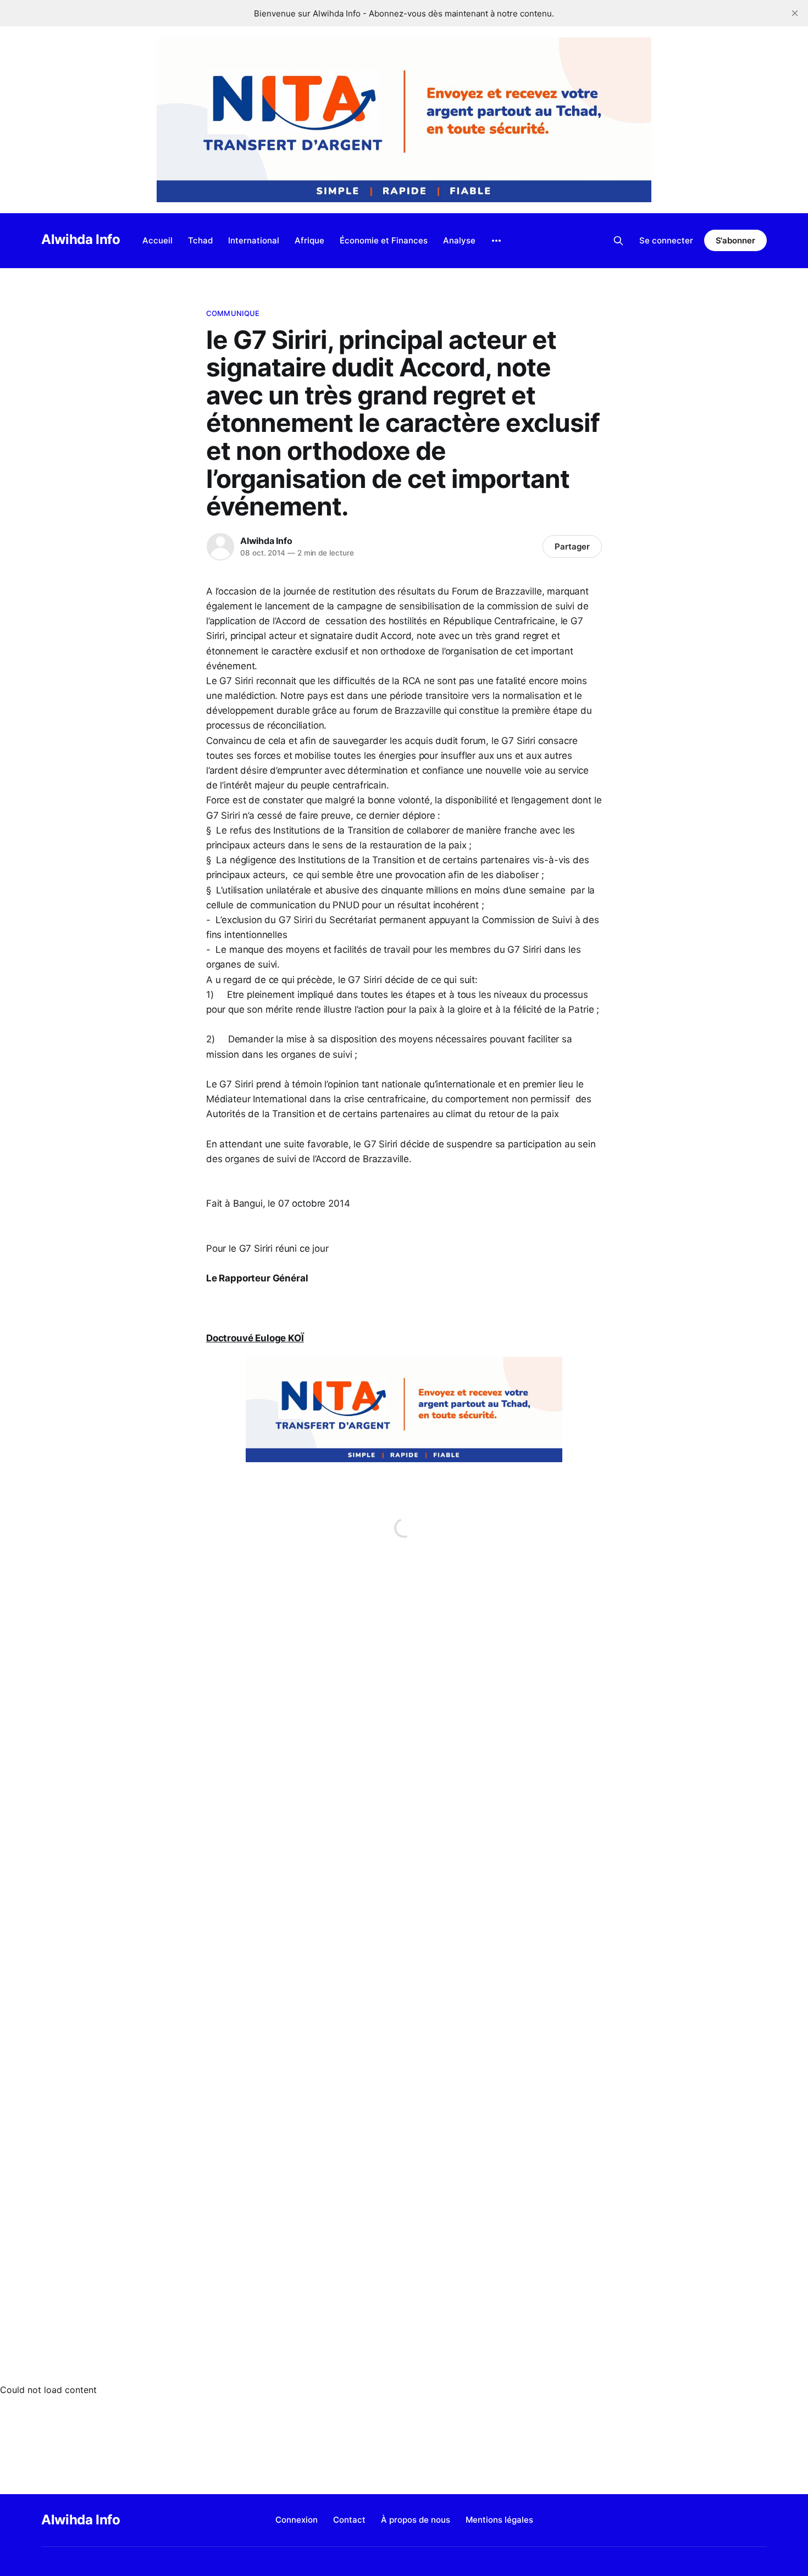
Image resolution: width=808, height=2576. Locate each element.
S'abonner (735, 240)
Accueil (157, 240)
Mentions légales (499, 2520)
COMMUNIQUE (233, 313)
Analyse (459, 240)
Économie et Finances (384, 240)
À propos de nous (416, 2520)
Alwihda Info (81, 239)
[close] (795, 13)
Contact (349, 2520)
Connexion (297, 2520)
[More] (496, 241)
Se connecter (666, 240)
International (254, 240)
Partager (572, 546)
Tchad (200, 240)
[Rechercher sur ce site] (618, 241)
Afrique (309, 240)
